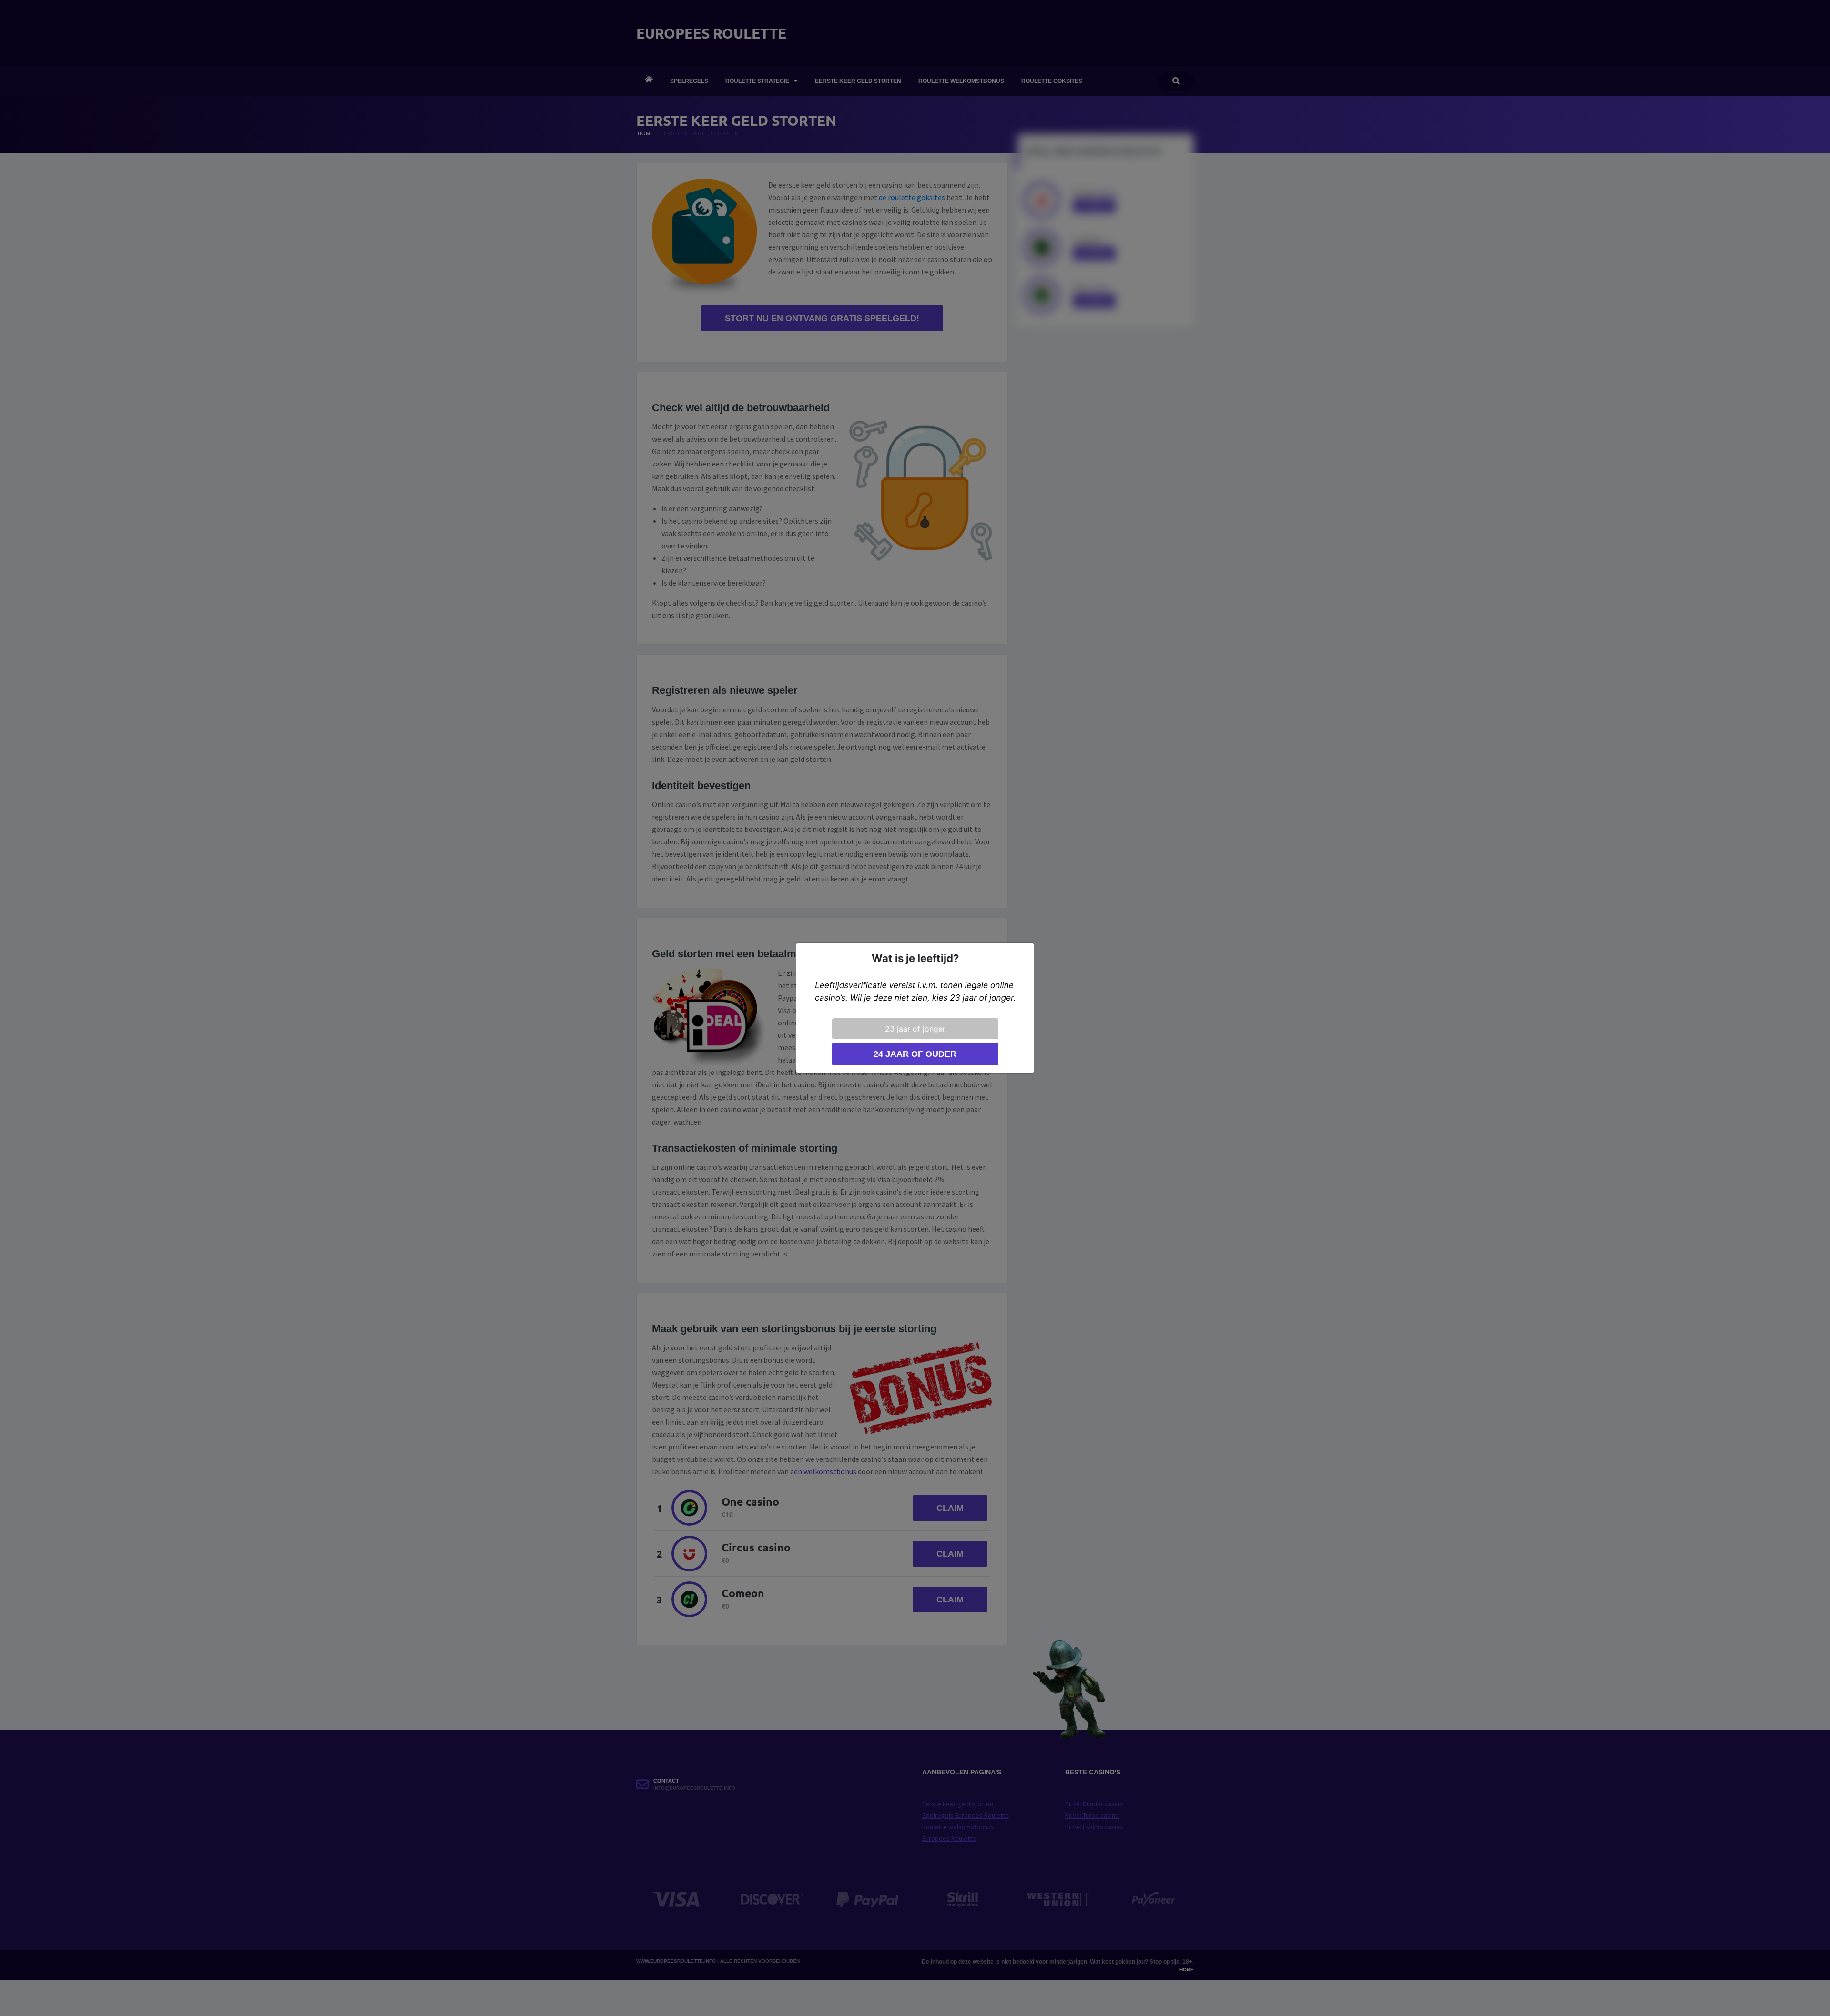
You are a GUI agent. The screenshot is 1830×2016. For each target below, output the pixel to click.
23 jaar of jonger (915, 1029)
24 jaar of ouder (915, 1054)
